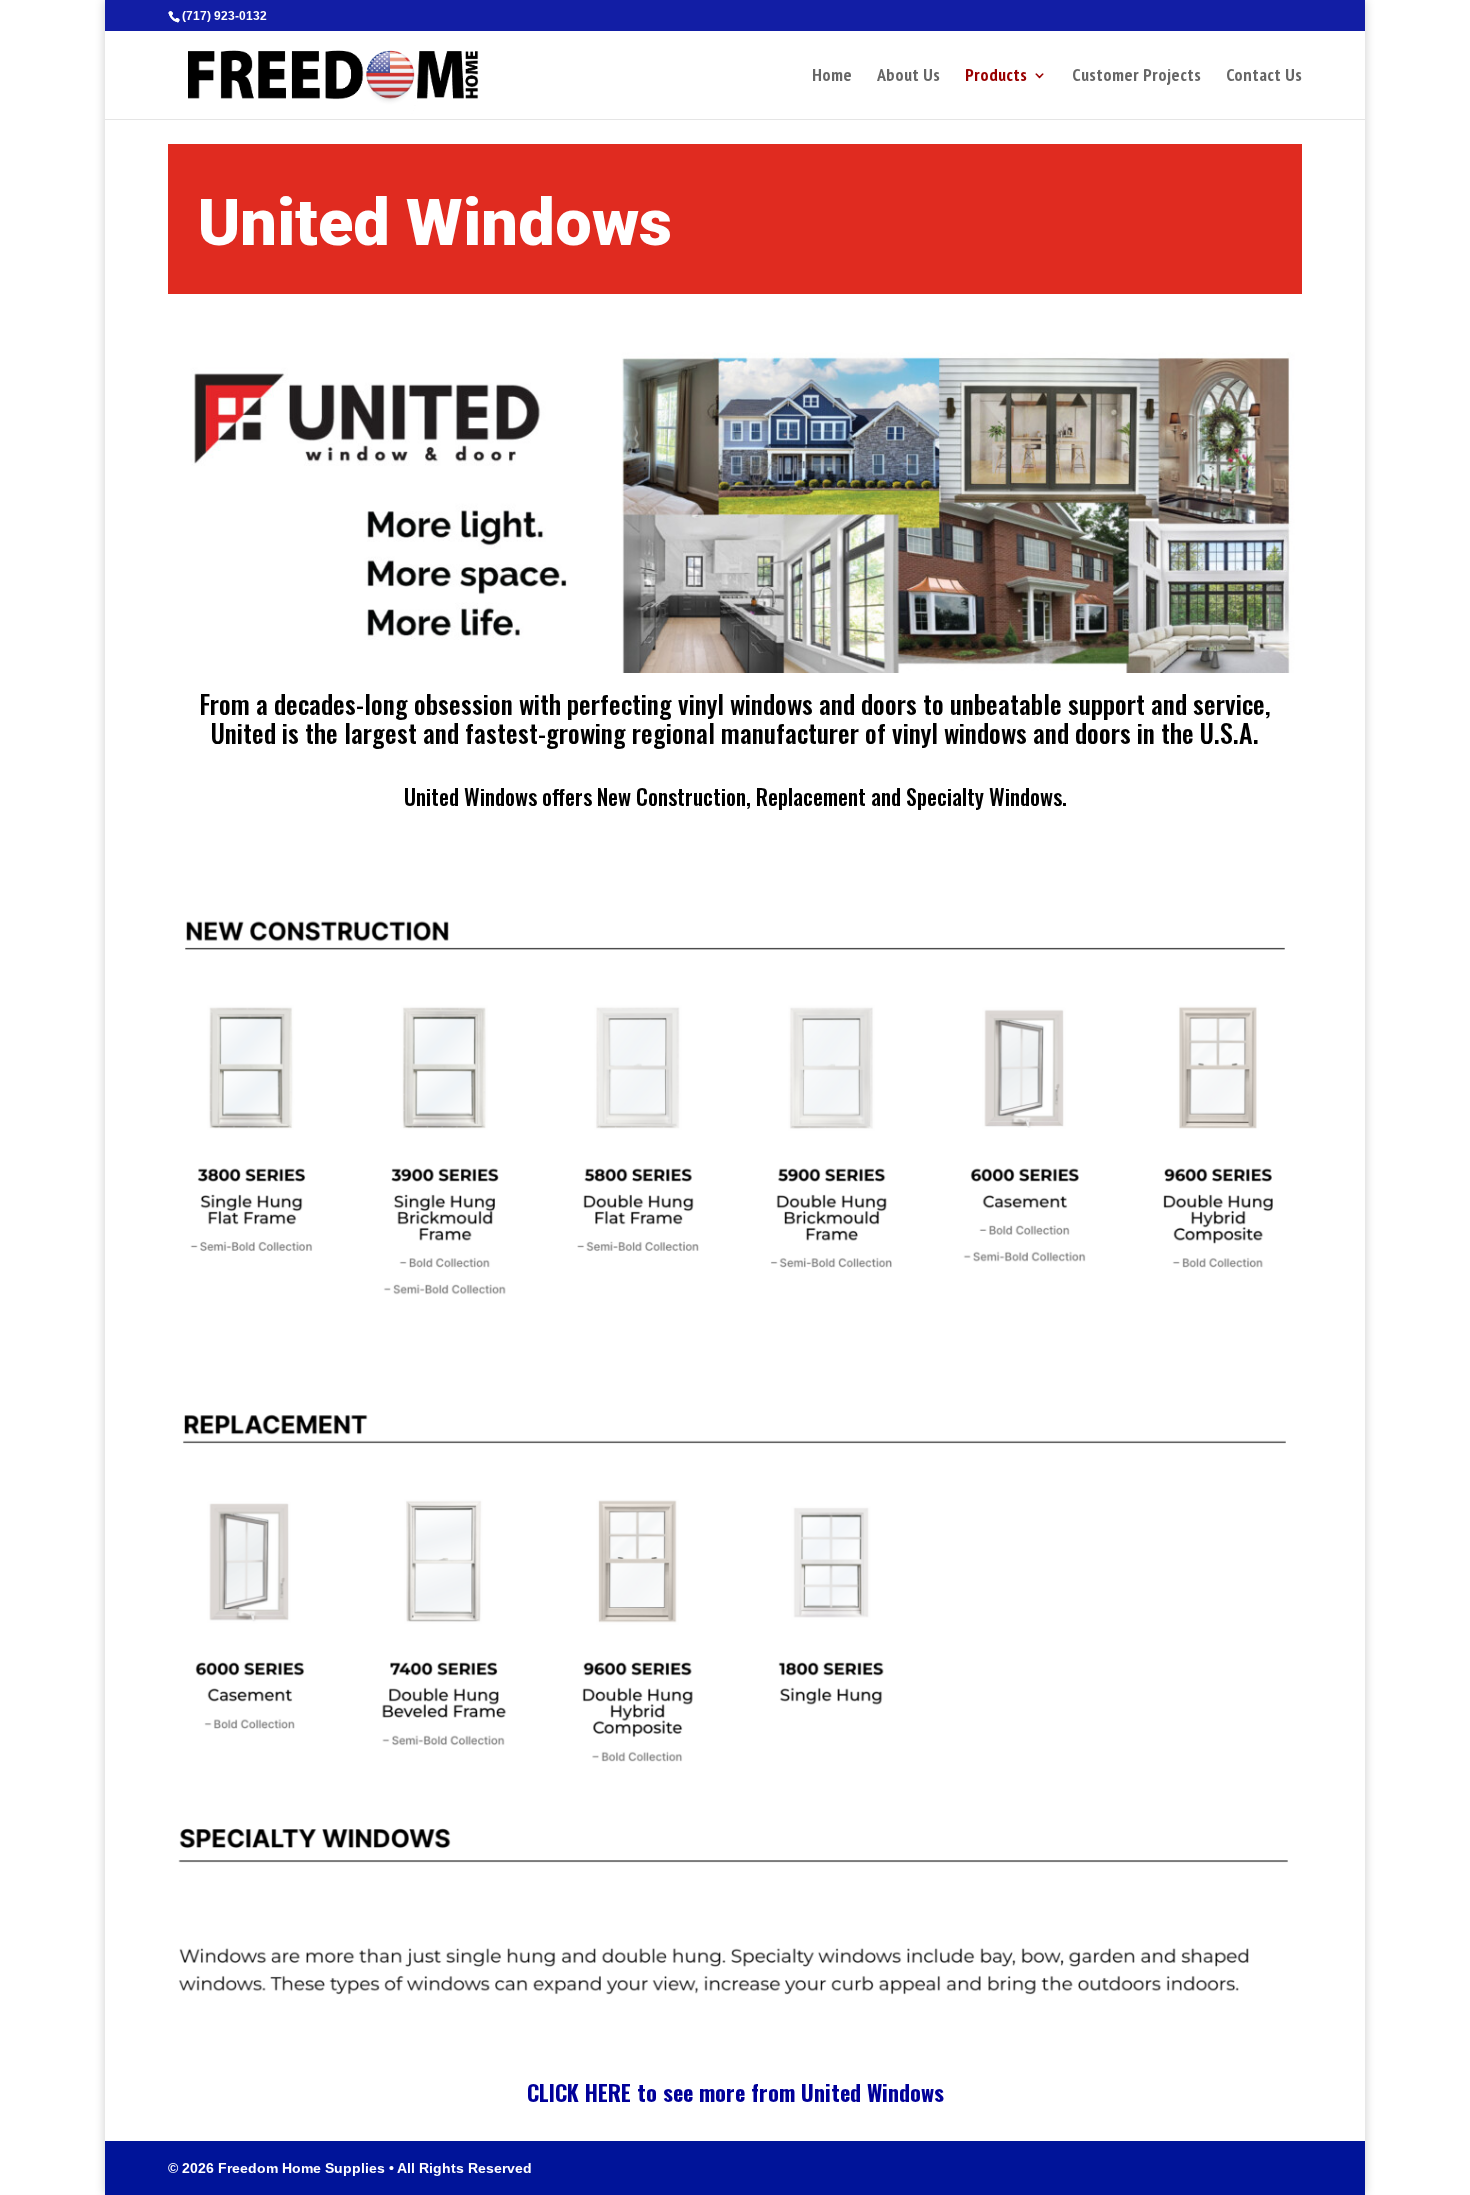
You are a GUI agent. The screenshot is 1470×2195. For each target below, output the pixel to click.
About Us (908, 77)
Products (996, 77)
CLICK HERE (579, 2092)
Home (832, 77)
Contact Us (1264, 77)
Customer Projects (1136, 77)
